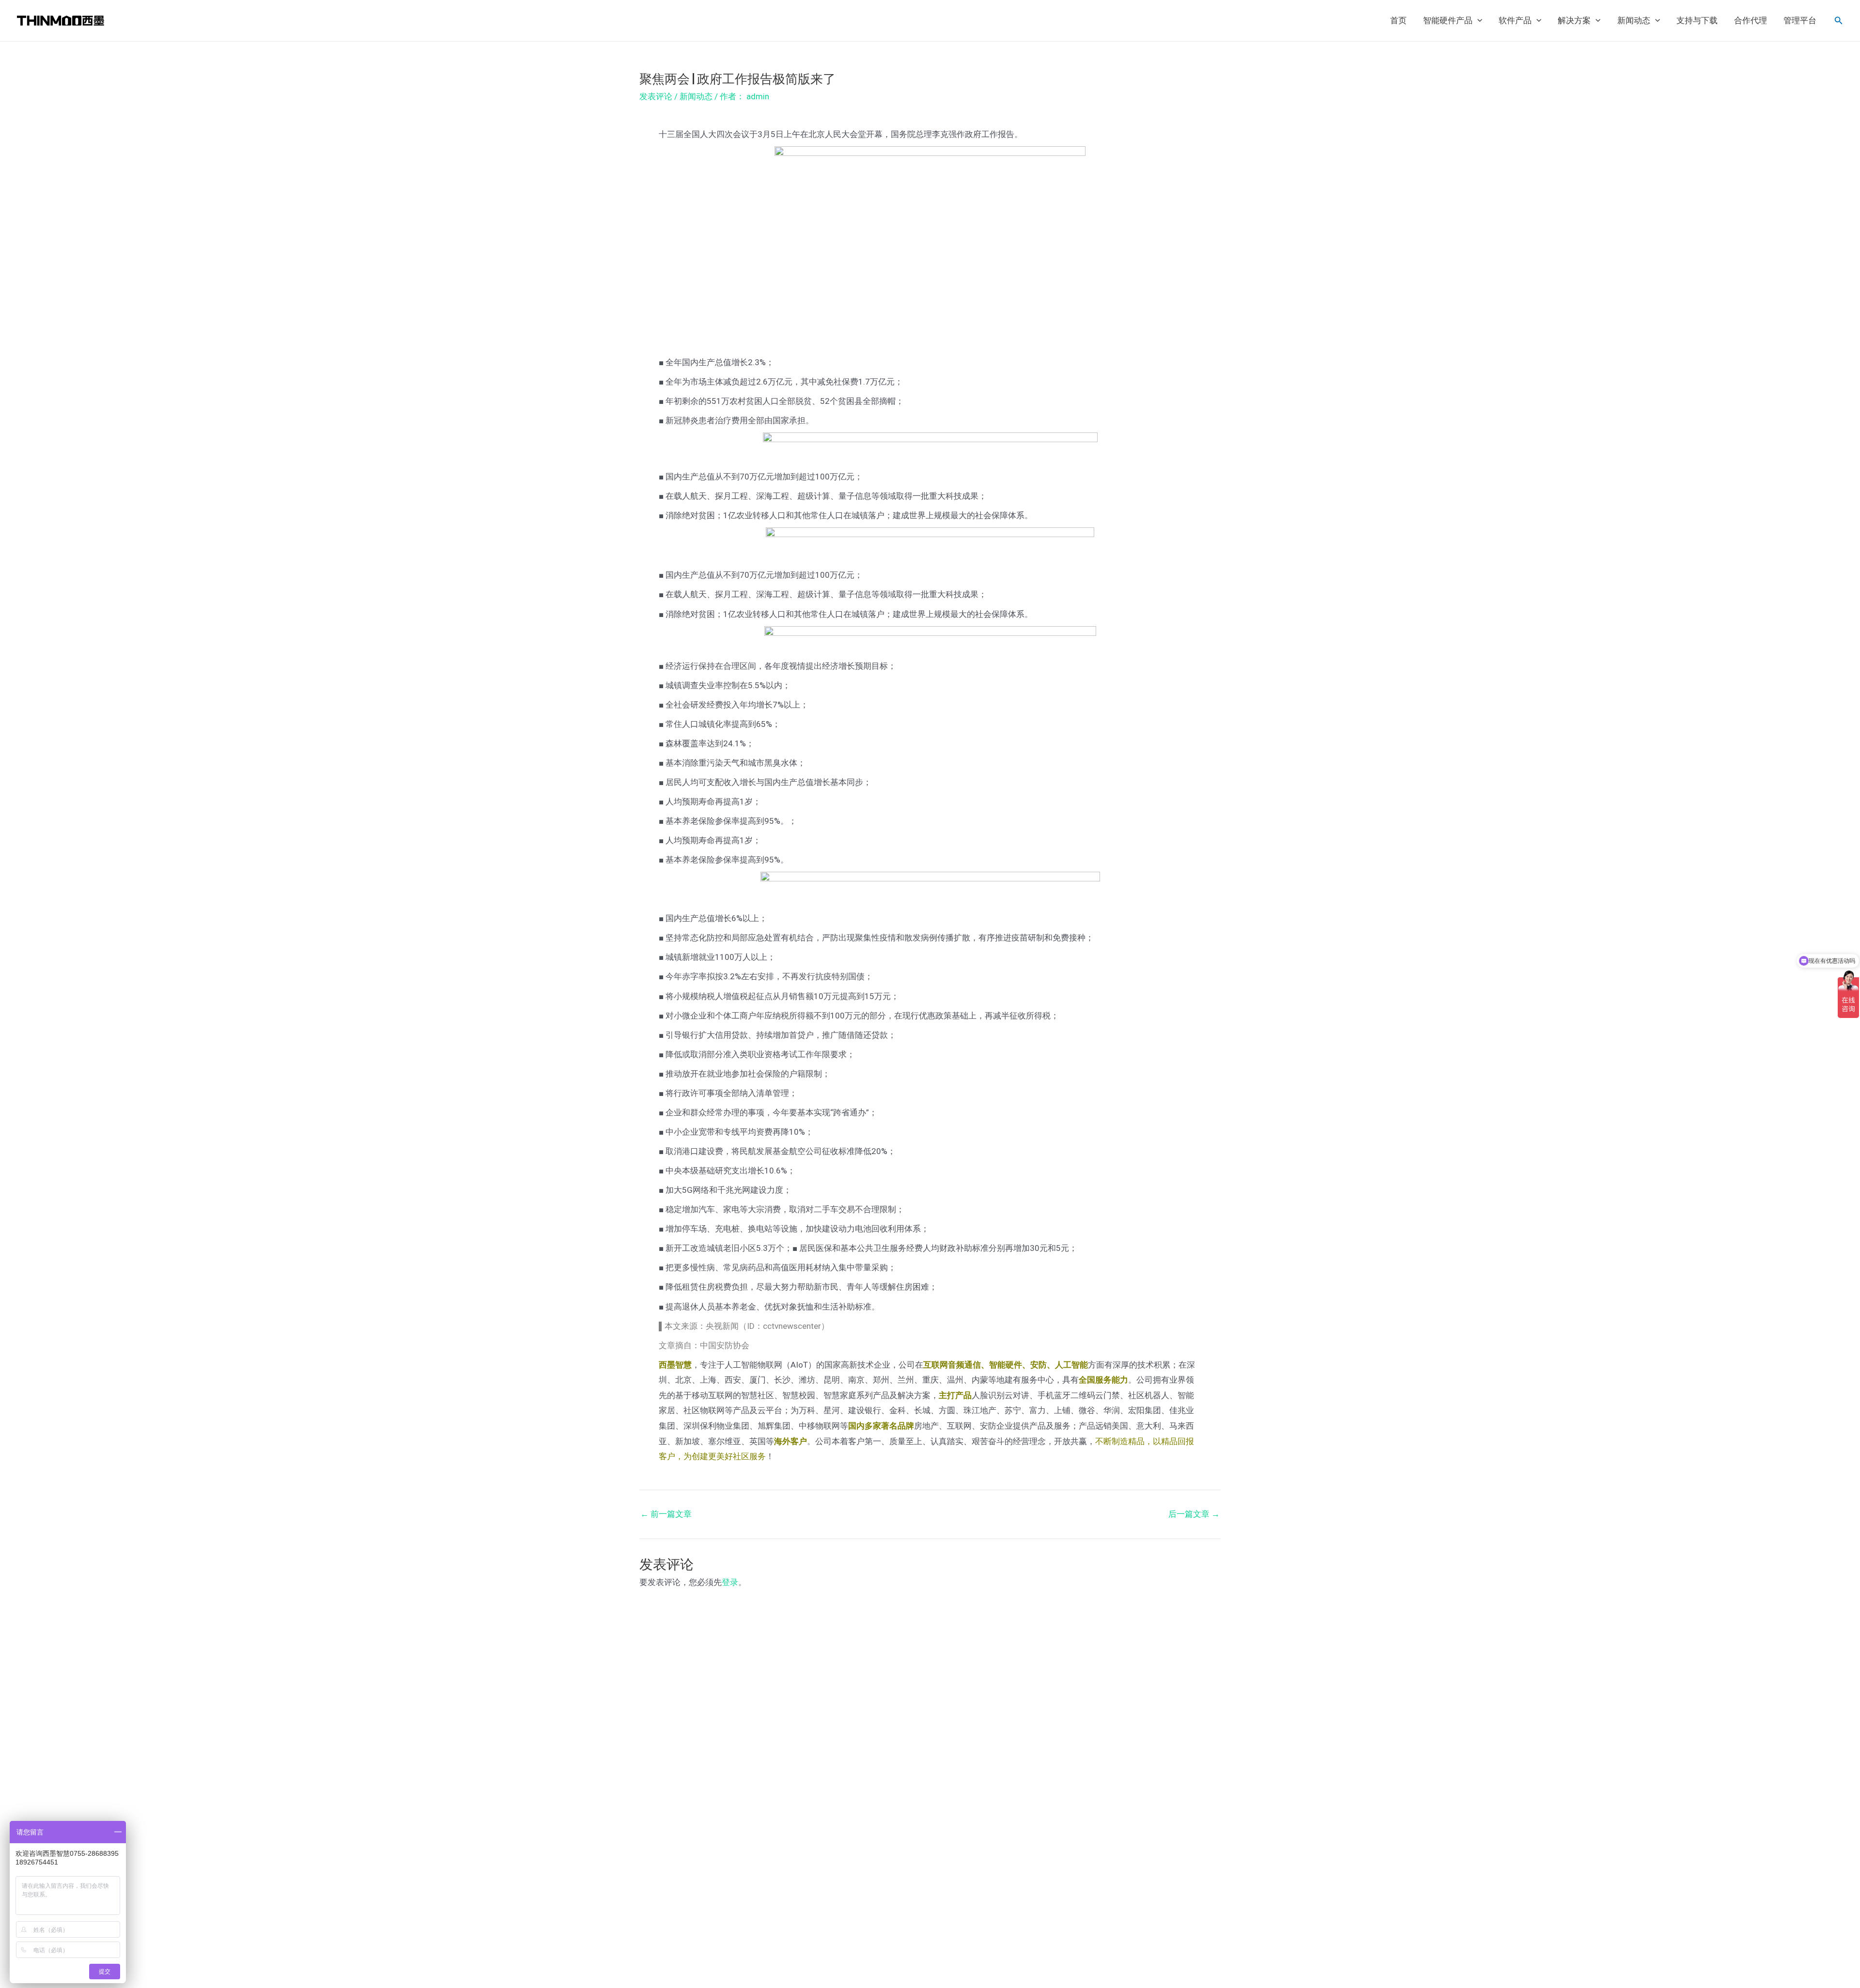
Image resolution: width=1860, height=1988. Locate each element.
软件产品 (1515, 21)
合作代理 (1751, 21)
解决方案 (1574, 21)
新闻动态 (1634, 21)
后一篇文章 (1194, 1514)
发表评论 (656, 96)
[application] (1477, 21)
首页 (1398, 21)
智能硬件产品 (1448, 21)
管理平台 (1800, 21)
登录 (730, 1582)
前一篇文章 (666, 1514)
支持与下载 (1697, 21)
